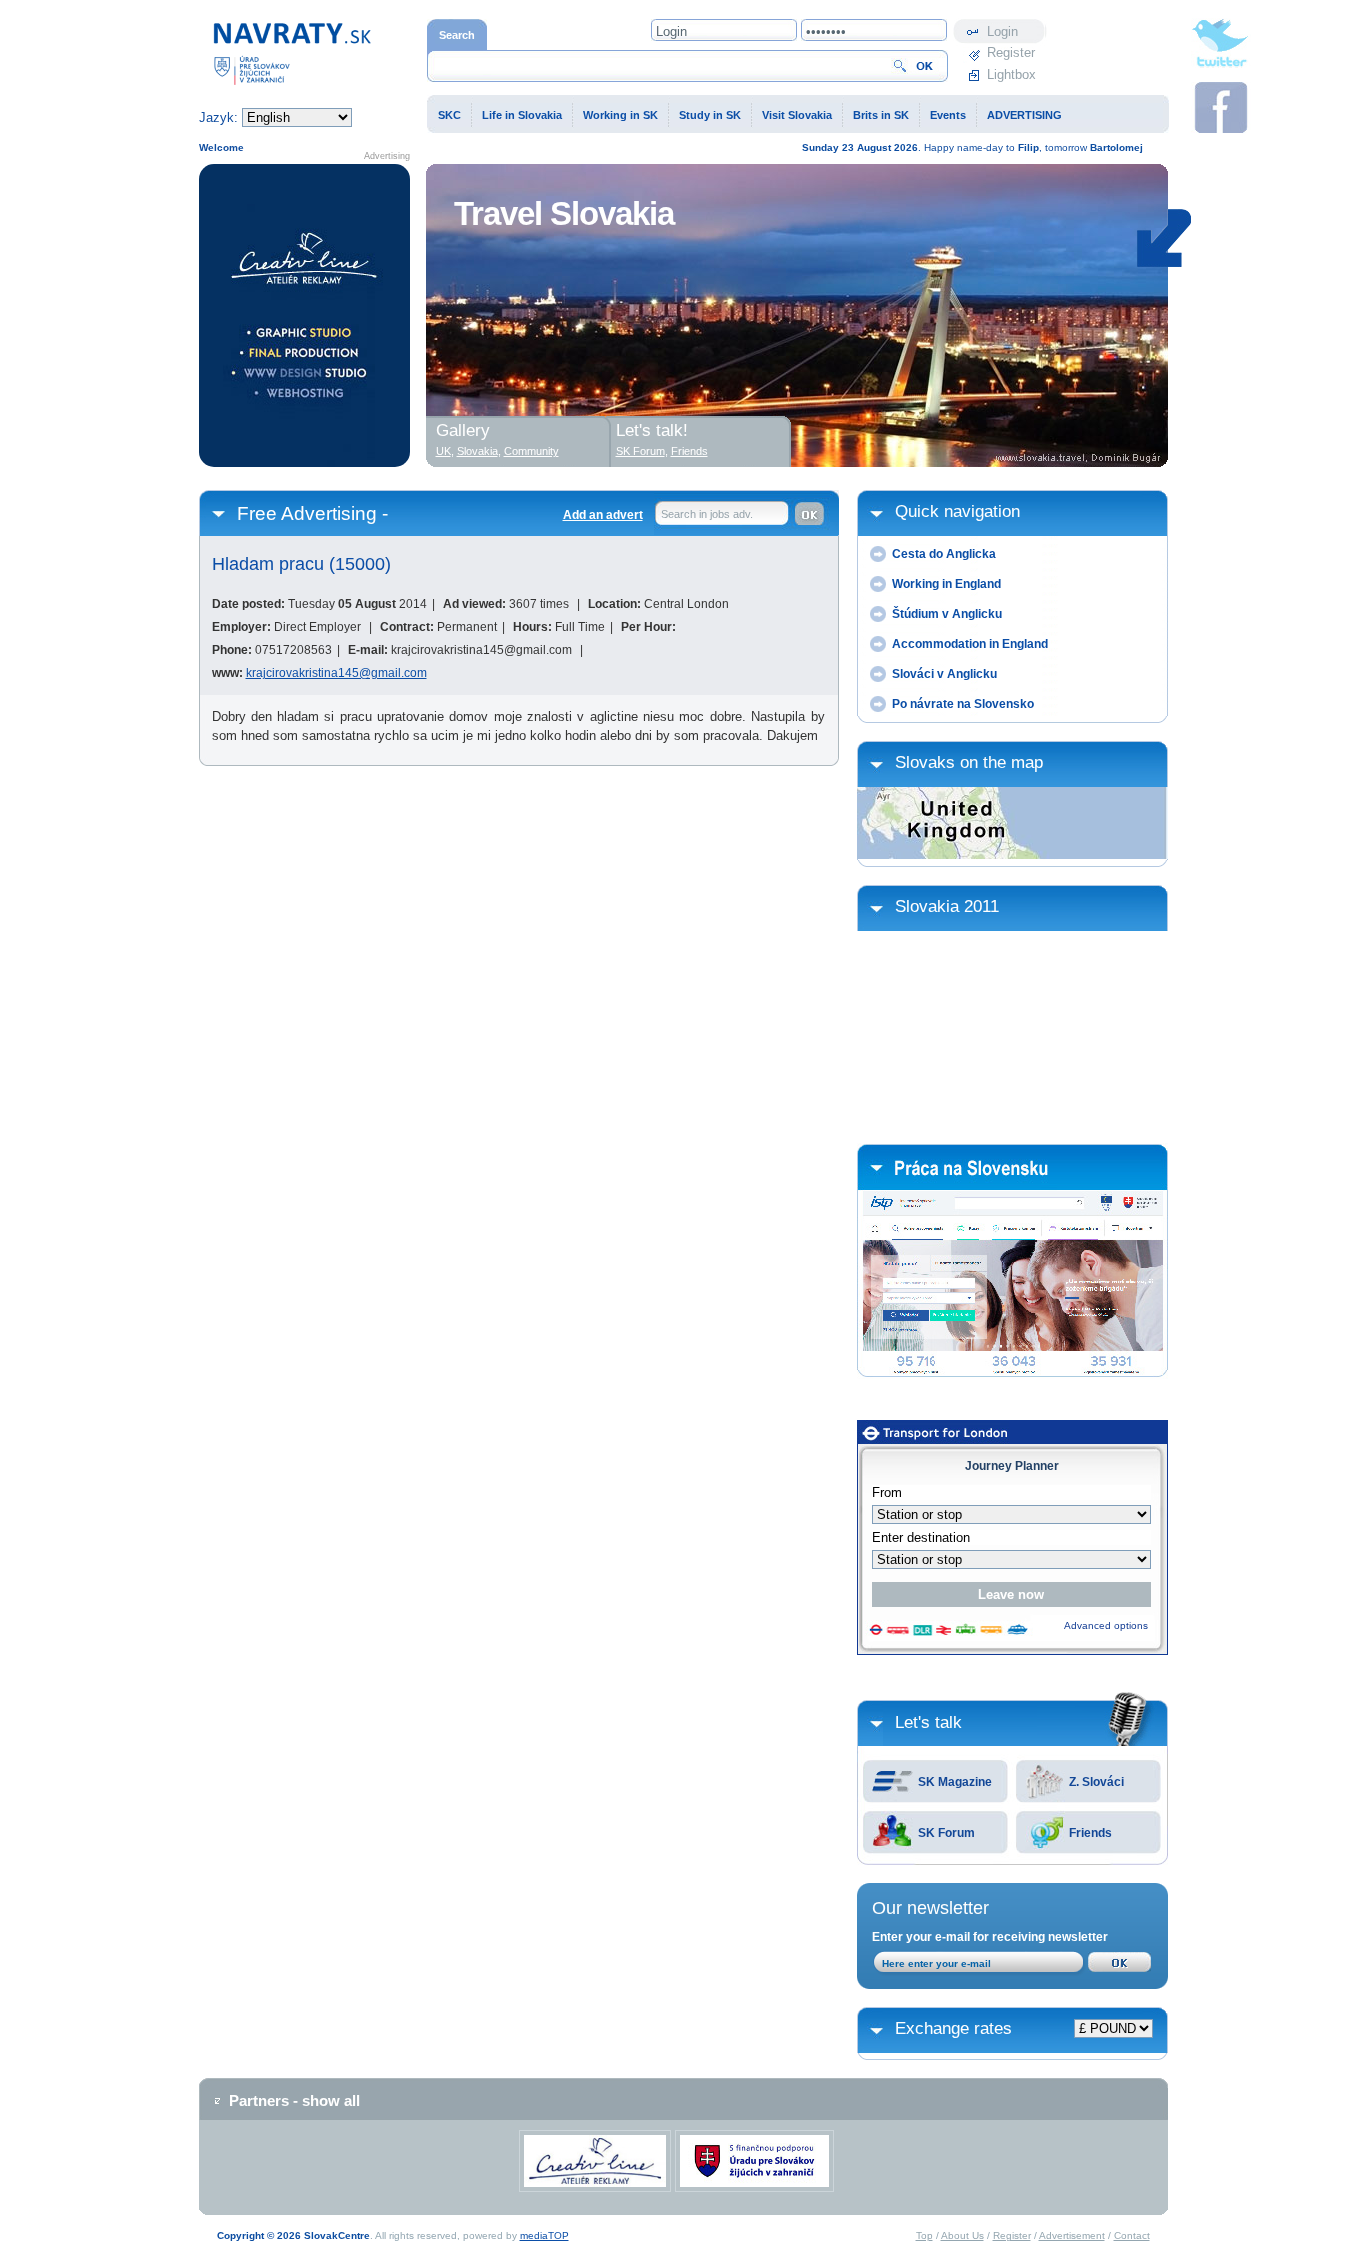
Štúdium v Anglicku (947, 614)
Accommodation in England (970, 644)
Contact (1132, 2235)
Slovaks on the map (969, 762)
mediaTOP (544, 2235)
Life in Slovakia (522, 115)
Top (924, 2235)
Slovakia (477, 451)
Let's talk (928, 1722)
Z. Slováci (1096, 1782)
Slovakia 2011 (947, 906)
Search (457, 35)
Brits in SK (881, 115)
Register (1011, 52)
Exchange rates (953, 2028)
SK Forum (946, 1833)
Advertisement (1072, 2235)
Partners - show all (294, 2100)
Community (531, 451)
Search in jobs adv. (707, 514)
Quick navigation (957, 511)
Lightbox (1011, 74)
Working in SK (620, 115)
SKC (449, 115)
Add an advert (603, 515)
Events (948, 115)
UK (443, 451)
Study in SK (710, 115)
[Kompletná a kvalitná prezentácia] (304, 315)
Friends (1090, 1833)
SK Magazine (955, 1782)
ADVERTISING (1024, 115)
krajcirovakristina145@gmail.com (336, 673)
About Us (962, 2235)
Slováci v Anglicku (944, 674)
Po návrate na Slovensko (963, 704)
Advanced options (1106, 1625)
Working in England (946, 584)
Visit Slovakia (797, 115)
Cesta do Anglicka (944, 554)
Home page (232, 28)
